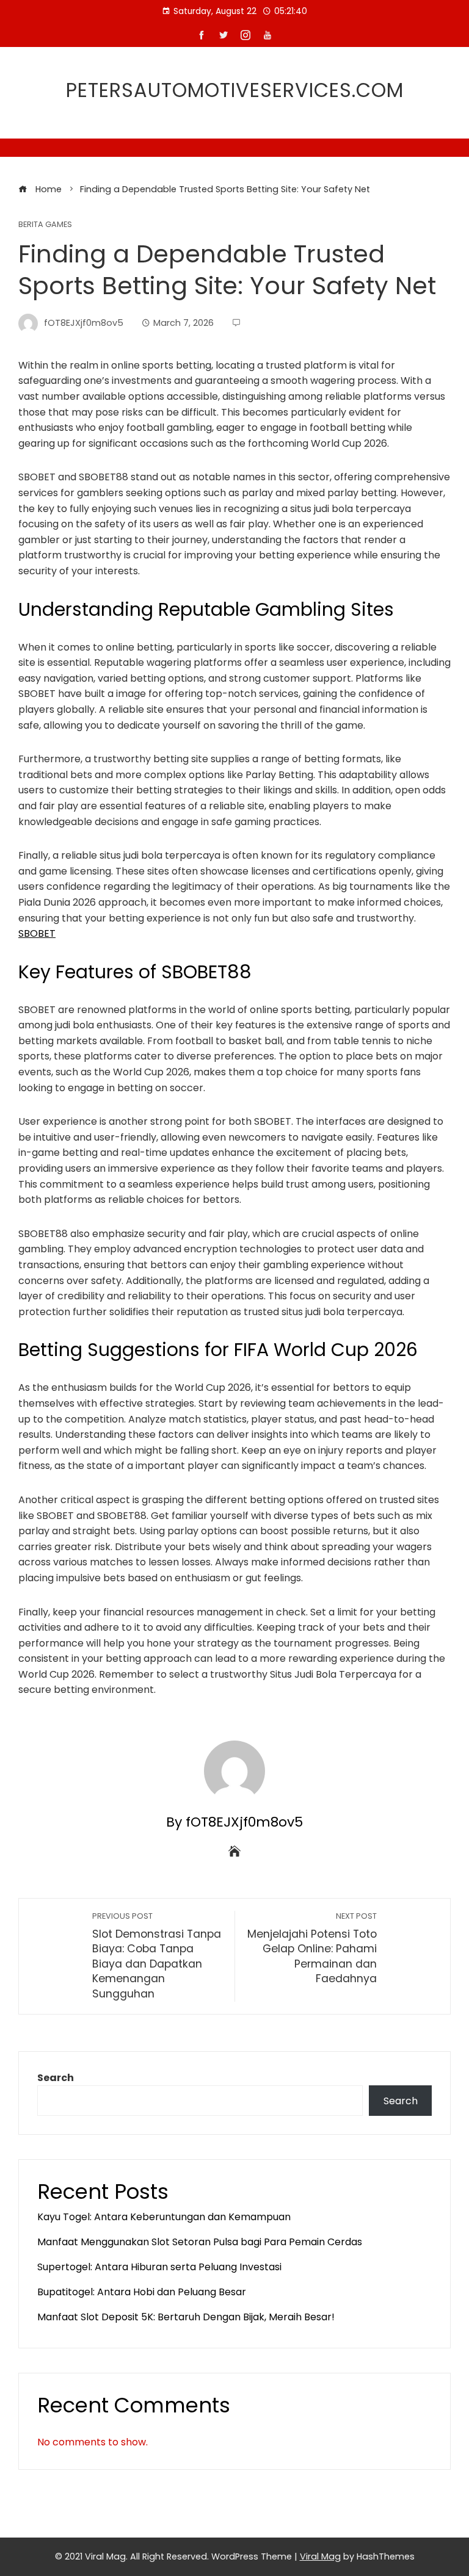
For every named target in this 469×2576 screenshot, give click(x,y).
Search (56, 2078)
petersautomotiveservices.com (235, 90)
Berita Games (45, 225)
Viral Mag (320, 2556)
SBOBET (37, 933)
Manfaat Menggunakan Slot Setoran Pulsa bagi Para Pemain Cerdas (200, 2242)
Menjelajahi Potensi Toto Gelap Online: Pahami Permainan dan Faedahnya (312, 1949)
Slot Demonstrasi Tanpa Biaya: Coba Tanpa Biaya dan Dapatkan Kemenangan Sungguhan (157, 1956)
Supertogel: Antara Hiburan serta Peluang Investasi (159, 2267)
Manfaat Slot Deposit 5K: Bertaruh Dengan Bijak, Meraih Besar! (186, 2317)
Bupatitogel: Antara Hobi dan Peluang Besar (142, 2292)
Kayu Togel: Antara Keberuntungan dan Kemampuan (164, 2217)
